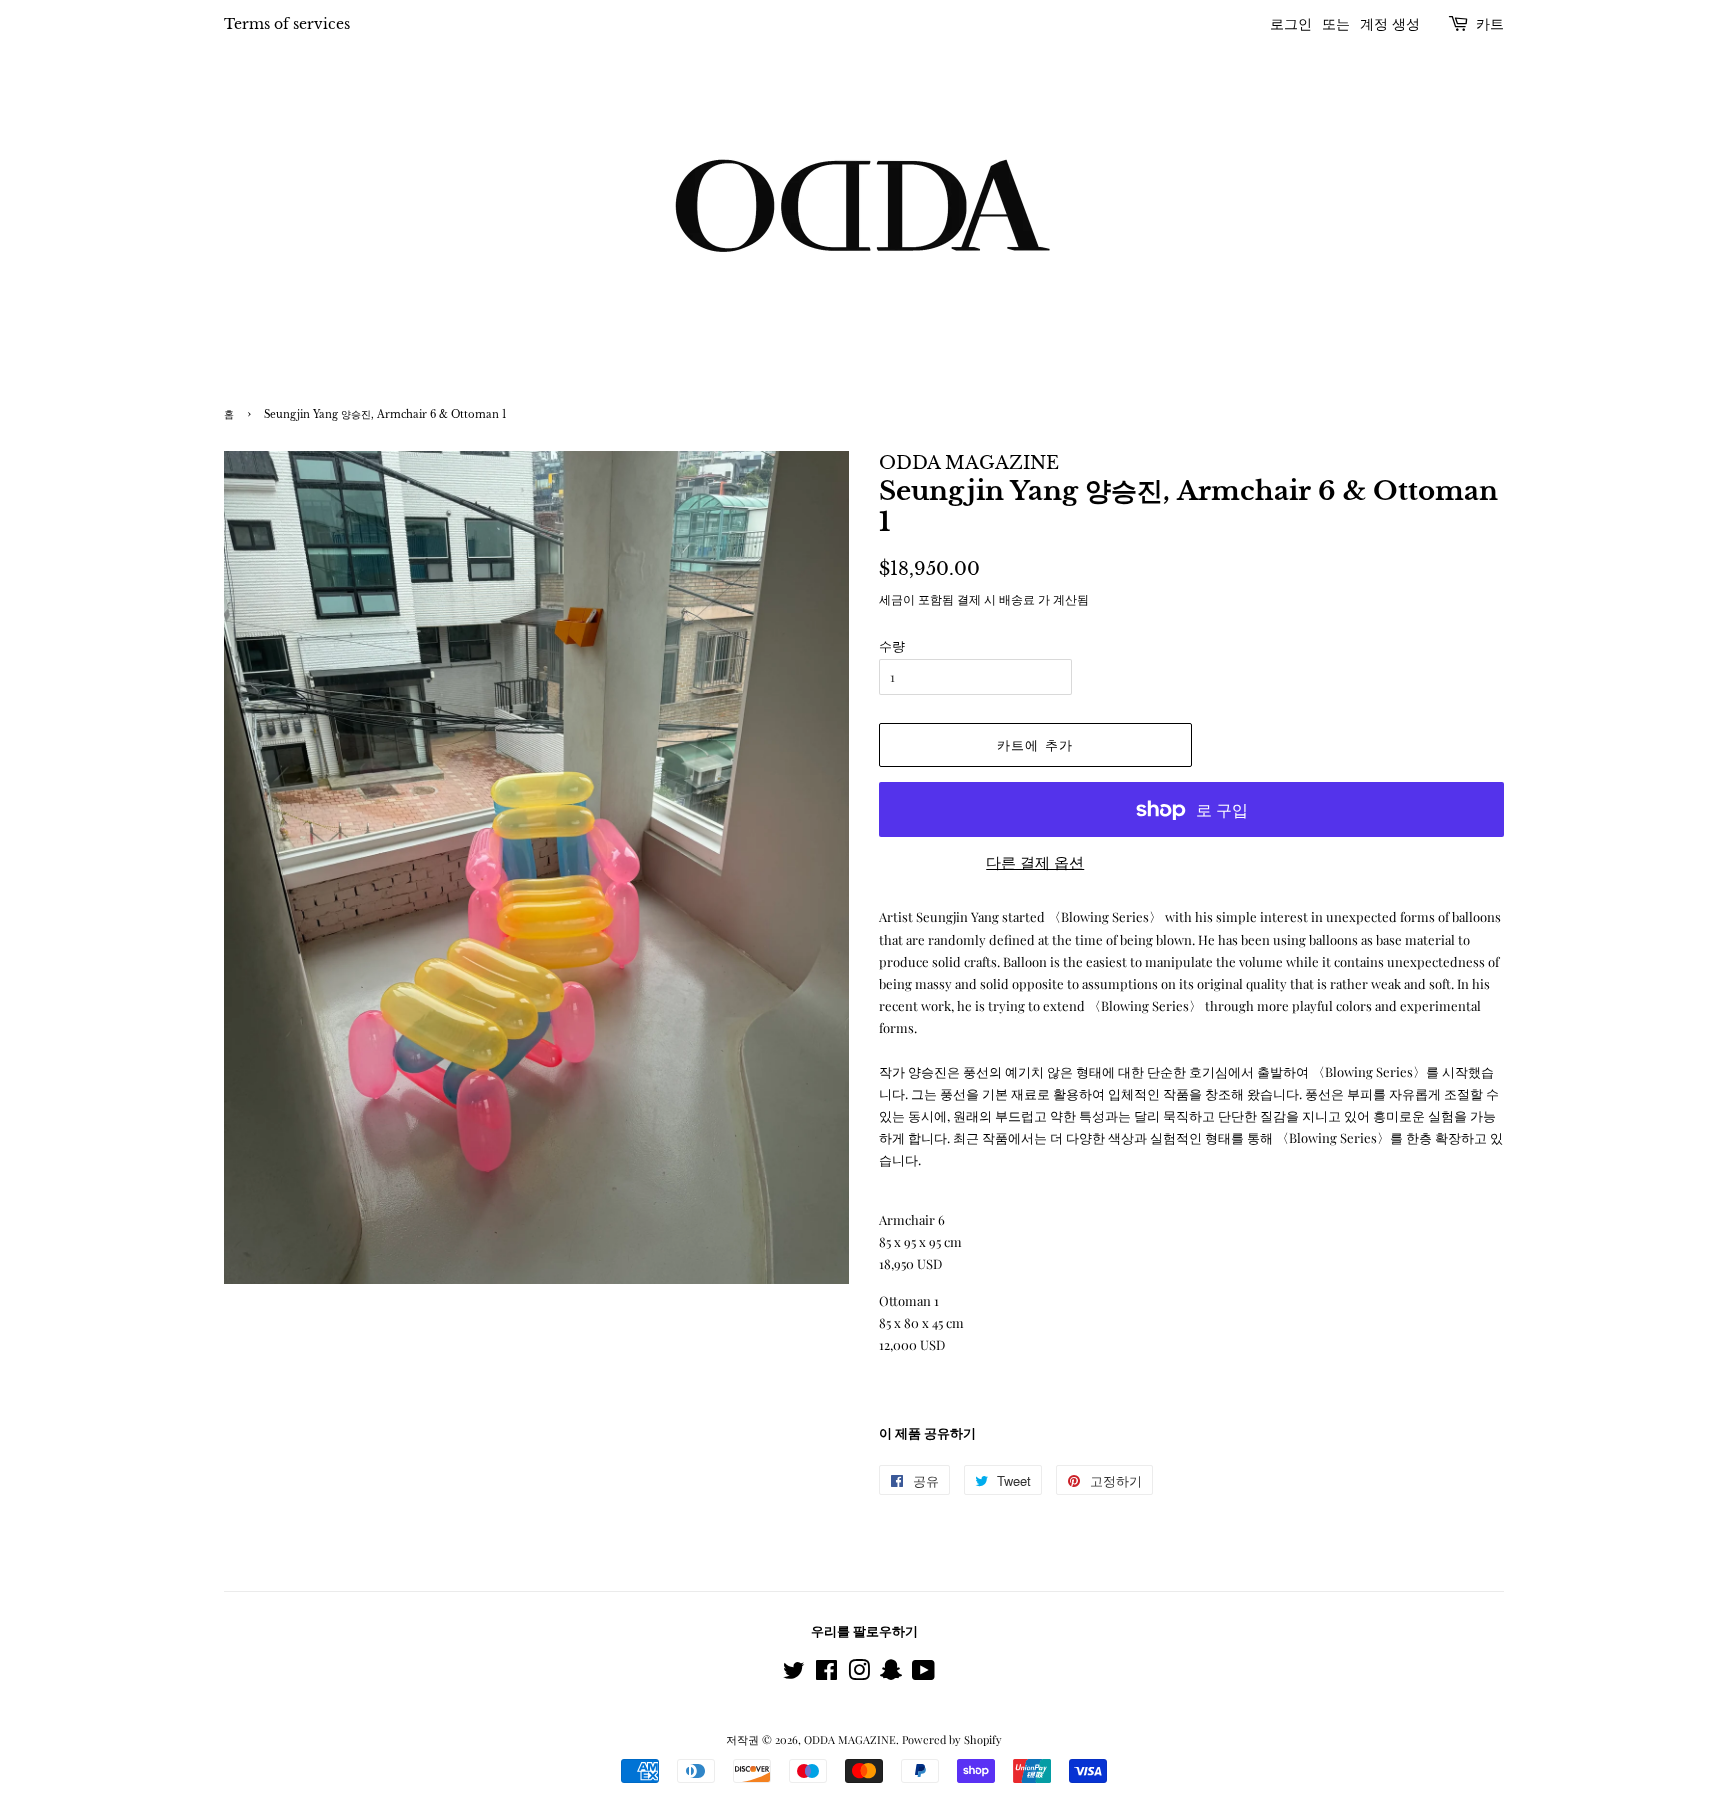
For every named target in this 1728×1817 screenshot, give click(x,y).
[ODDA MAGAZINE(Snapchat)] (891, 1674)
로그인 (1291, 24)
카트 (1490, 24)
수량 (892, 645)
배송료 (1017, 599)
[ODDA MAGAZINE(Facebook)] (826, 1674)
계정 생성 (1390, 24)
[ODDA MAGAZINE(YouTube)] (923, 1674)
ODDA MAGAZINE (850, 1739)
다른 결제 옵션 (1035, 862)
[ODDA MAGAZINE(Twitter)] (794, 1674)
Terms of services (287, 24)
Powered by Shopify (952, 1739)
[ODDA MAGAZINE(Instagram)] (859, 1674)
